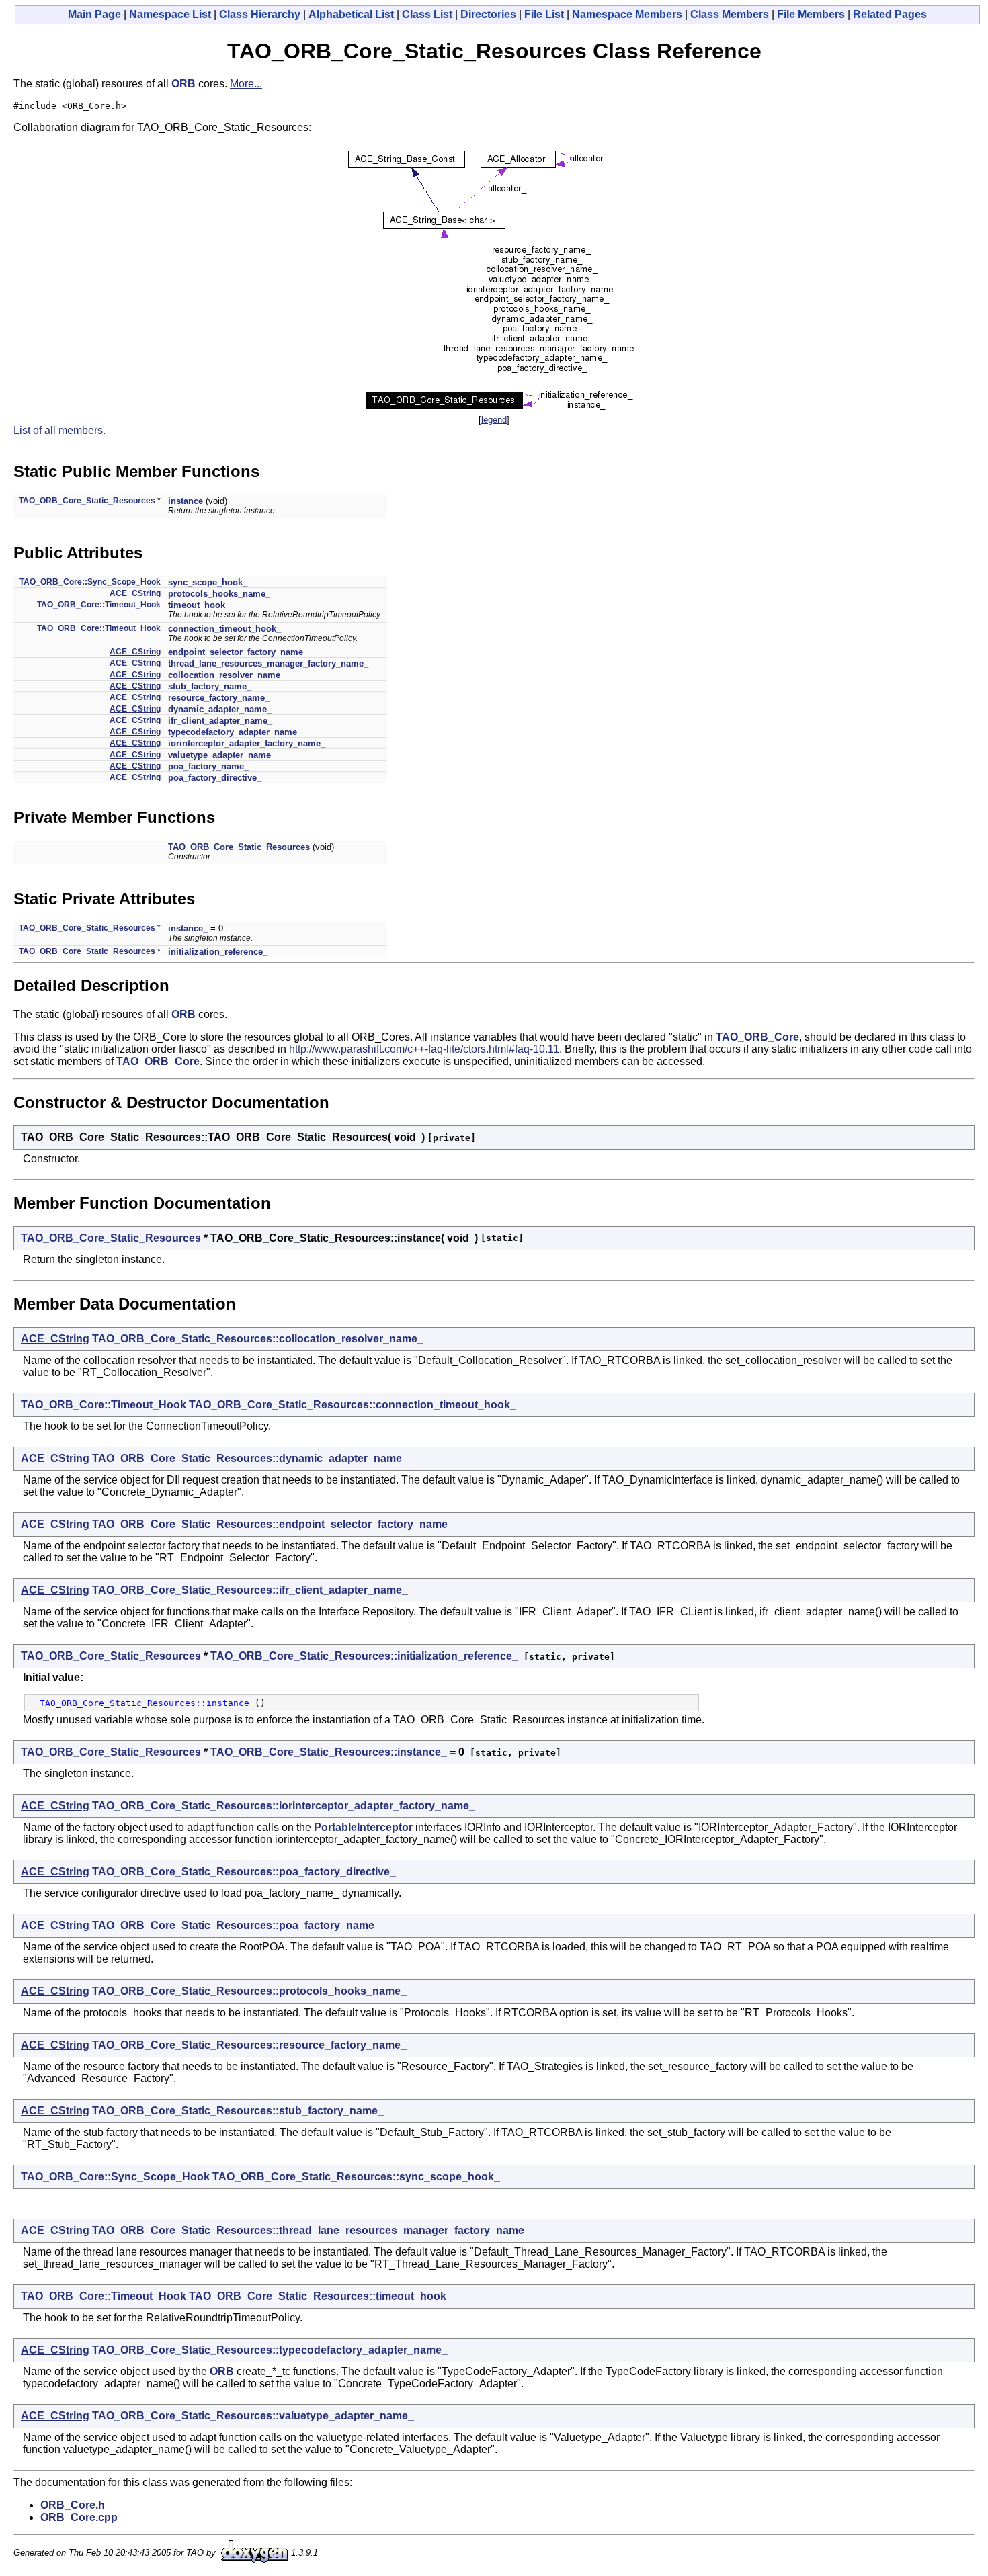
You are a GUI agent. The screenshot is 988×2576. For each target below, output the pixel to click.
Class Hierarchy (260, 14)
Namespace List (170, 14)
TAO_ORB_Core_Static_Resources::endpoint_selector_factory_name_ (273, 1524)
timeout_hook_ (199, 605)
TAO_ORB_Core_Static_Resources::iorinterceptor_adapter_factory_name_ (284, 1806)
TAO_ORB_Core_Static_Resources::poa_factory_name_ (236, 1925)
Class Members (730, 14)
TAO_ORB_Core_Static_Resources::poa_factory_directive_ (244, 1872)
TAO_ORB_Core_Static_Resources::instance (145, 1703)
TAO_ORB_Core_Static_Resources (87, 501)
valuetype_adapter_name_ (222, 755)
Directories (488, 14)
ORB (183, 84)
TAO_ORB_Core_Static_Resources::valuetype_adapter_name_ (253, 2416)
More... (246, 84)
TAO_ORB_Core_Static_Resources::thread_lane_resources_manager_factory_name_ (311, 2230)
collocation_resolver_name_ (227, 675)
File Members (811, 14)
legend (494, 420)
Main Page (94, 14)
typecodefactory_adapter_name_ (235, 732)
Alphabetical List (351, 14)
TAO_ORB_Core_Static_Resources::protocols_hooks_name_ (249, 1991)
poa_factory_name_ (208, 766)
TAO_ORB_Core (757, 1037)
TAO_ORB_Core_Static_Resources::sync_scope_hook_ (356, 2177)
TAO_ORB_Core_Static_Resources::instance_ (329, 1752)
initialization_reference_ (218, 952)
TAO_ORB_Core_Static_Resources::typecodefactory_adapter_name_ (270, 2350)
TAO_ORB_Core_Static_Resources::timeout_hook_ (321, 2296)
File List (544, 14)
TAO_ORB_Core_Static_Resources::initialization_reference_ (364, 1656)
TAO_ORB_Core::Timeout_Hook (99, 605)
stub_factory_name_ (210, 686)
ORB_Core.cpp (79, 2517)
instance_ (188, 928)
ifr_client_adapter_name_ (220, 721)
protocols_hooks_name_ (219, 594)
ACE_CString (135, 593)
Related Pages (890, 14)
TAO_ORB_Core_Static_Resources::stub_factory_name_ (238, 2111)
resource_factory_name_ (219, 698)
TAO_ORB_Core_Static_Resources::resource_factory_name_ (249, 2045)
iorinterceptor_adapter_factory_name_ (247, 743)
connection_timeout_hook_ (224, 629)
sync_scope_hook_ (208, 582)
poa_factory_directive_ (215, 778)
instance (186, 501)
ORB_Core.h (73, 2505)
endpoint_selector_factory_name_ (238, 652)
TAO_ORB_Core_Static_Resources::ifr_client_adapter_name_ (250, 1590)
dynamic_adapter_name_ (220, 709)
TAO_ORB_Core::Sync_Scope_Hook (90, 582)
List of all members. (59, 430)
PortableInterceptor (363, 1827)
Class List (427, 14)
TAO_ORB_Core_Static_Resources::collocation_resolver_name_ (258, 1339)
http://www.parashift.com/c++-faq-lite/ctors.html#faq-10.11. (425, 1049)
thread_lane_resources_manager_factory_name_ (268, 663)
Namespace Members (627, 14)
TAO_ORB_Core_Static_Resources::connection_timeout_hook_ (353, 1405)
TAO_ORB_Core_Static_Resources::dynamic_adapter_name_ (250, 1458)
